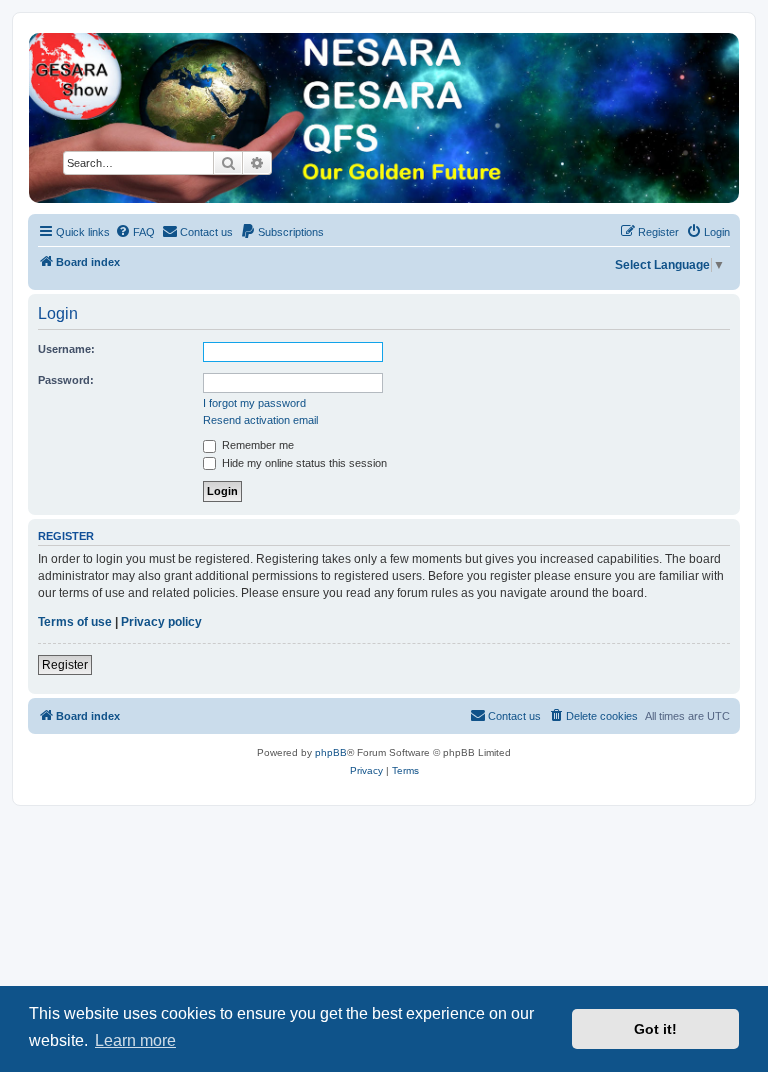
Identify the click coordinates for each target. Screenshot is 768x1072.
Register (65, 665)
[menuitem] (135, 232)
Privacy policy (161, 622)
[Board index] (384, 118)
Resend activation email (260, 420)
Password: (66, 380)
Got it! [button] (655, 1029)
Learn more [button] (135, 1040)
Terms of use (75, 622)
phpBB (331, 752)
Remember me (256, 445)
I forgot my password (254, 403)
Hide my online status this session (303, 463)
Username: (66, 349)
